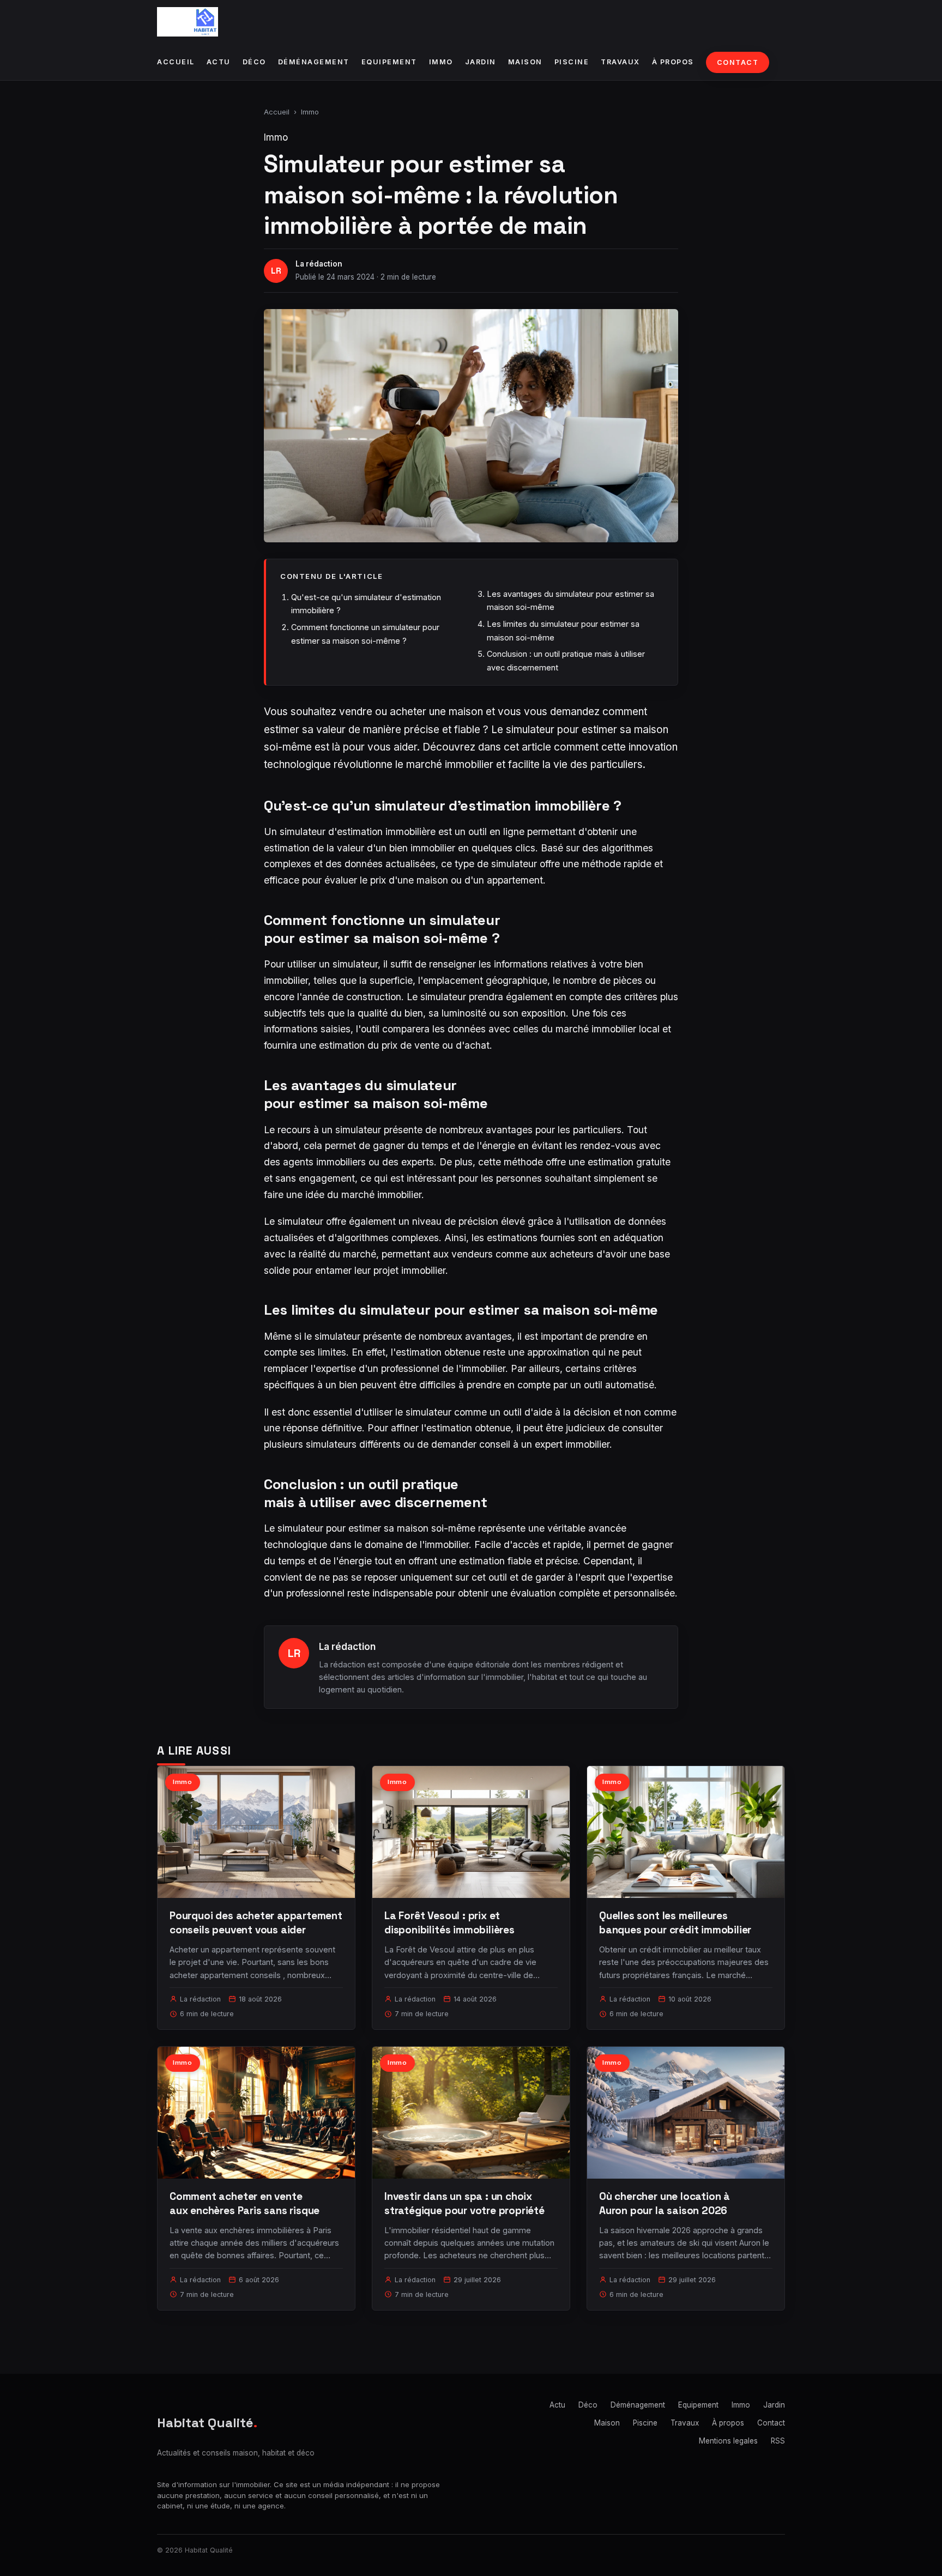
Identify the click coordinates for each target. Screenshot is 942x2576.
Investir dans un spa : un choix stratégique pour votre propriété (464, 2203)
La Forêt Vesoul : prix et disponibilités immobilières (449, 1923)
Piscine (572, 62)
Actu (219, 62)
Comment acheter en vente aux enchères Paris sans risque (244, 2203)
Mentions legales (728, 2441)
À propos (673, 62)
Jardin (481, 62)
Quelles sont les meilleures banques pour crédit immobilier (675, 1923)
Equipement (389, 62)
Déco (254, 62)
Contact (738, 62)
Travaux (620, 62)
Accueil (176, 62)
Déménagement (314, 62)
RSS (778, 2441)
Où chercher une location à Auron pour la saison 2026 (665, 2203)
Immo (441, 62)
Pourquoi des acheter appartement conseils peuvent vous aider (256, 1923)
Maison (525, 62)
